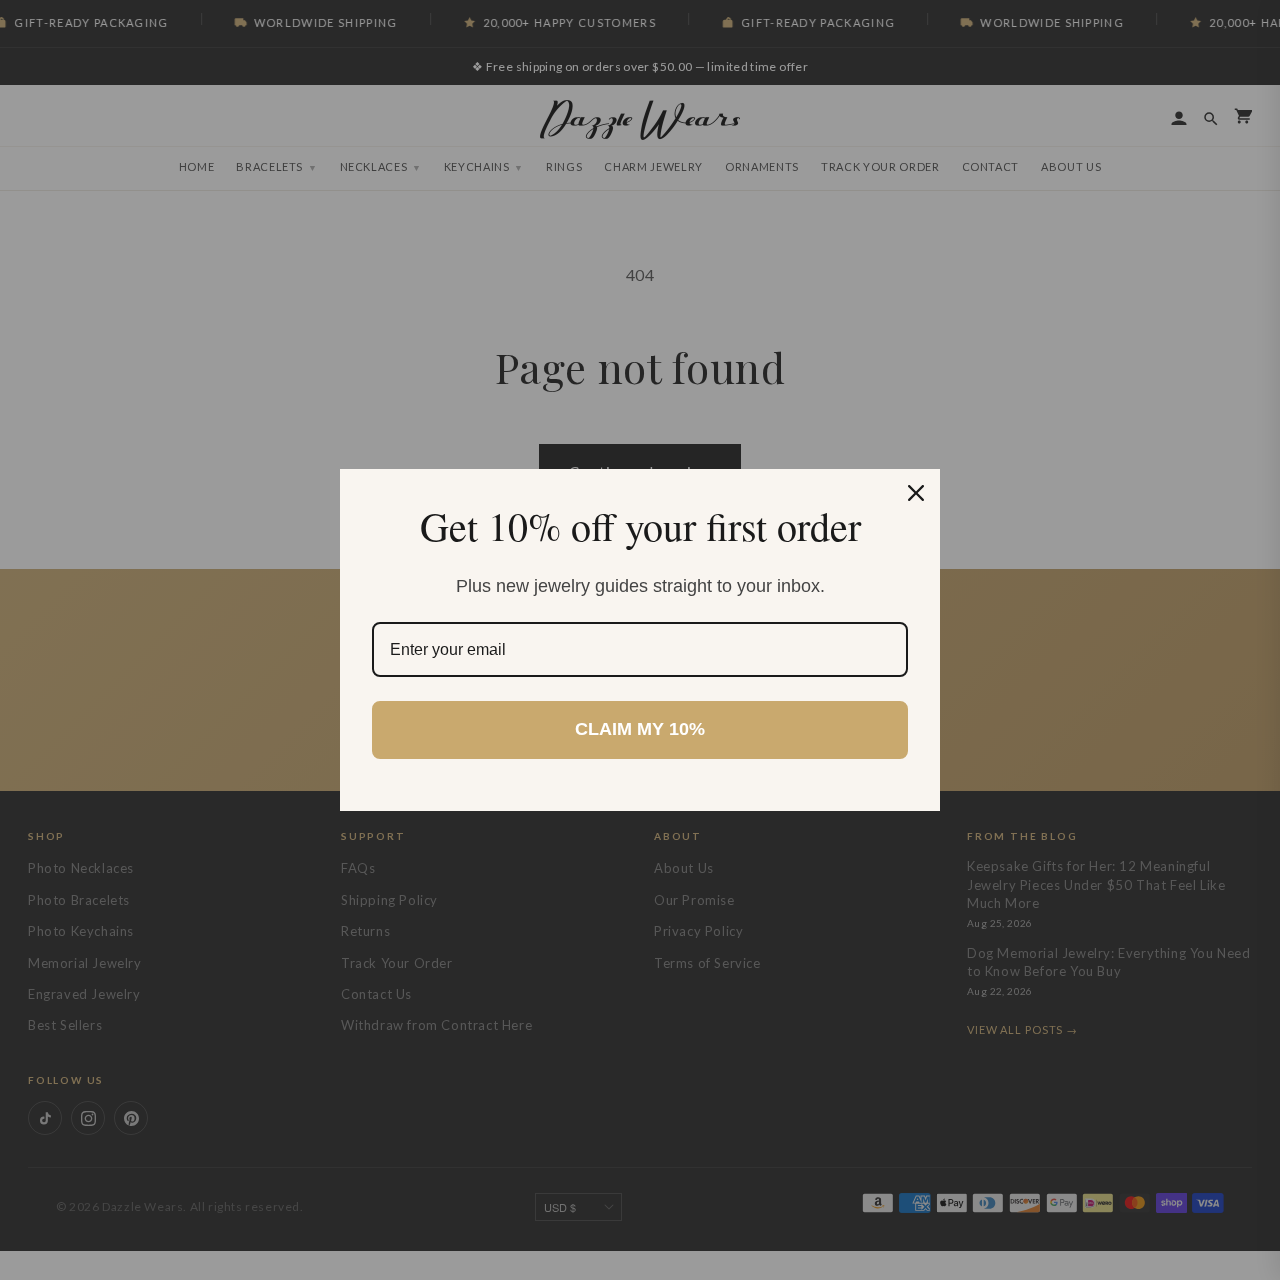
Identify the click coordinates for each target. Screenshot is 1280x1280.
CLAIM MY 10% (640, 729)
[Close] (916, 493)
